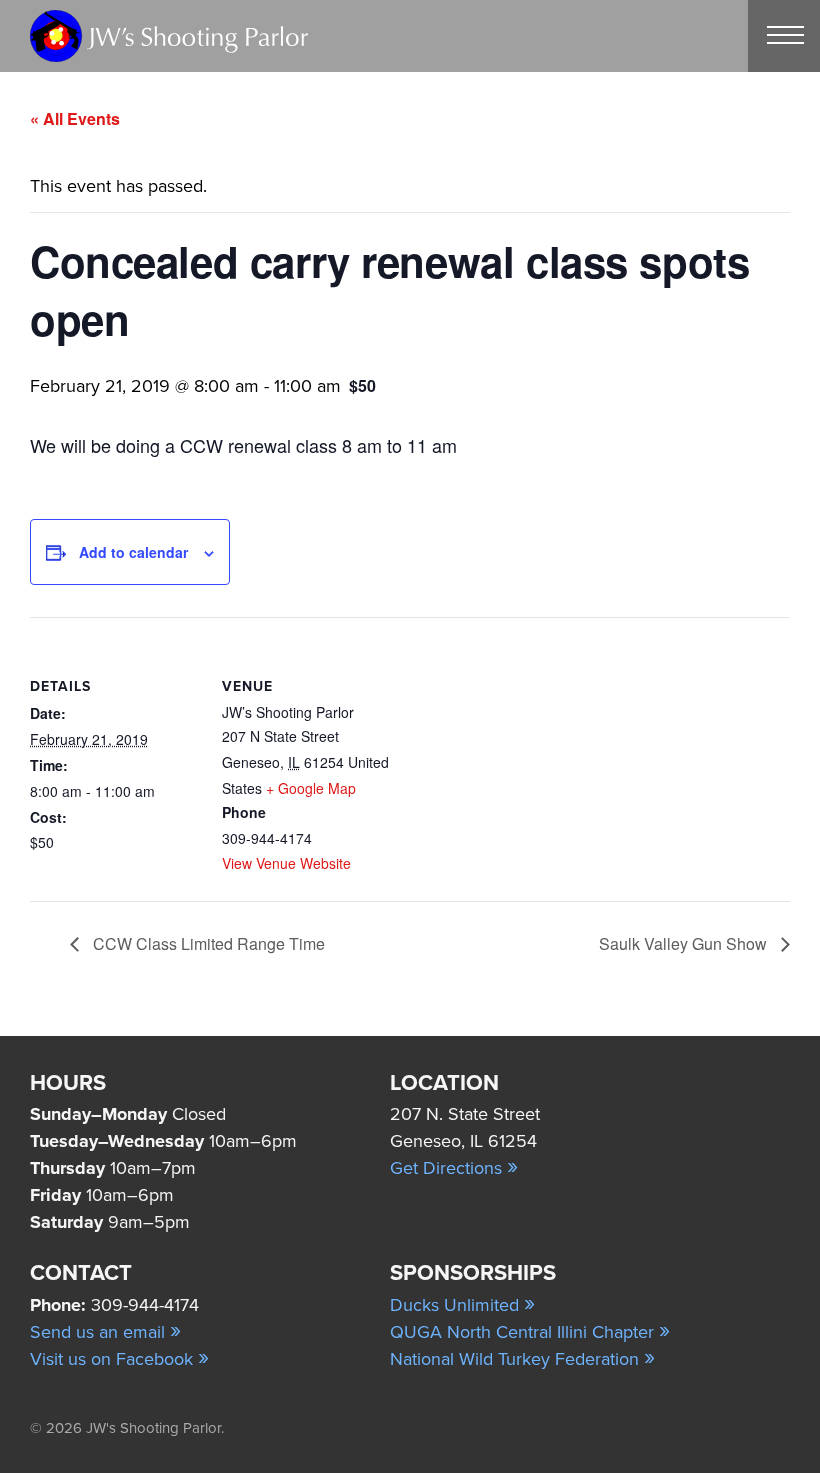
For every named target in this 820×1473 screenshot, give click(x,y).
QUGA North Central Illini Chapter (530, 1332)
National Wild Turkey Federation (522, 1359)
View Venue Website (286, 863)
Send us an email (105, 1332)
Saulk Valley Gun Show (685, 943)
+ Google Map (311, 788)
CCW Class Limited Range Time (207, 943)
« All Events (75, 118)
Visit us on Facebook (119, 1359)
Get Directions (454, 1168)
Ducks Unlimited (462, 1305)
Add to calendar (133, 552)
